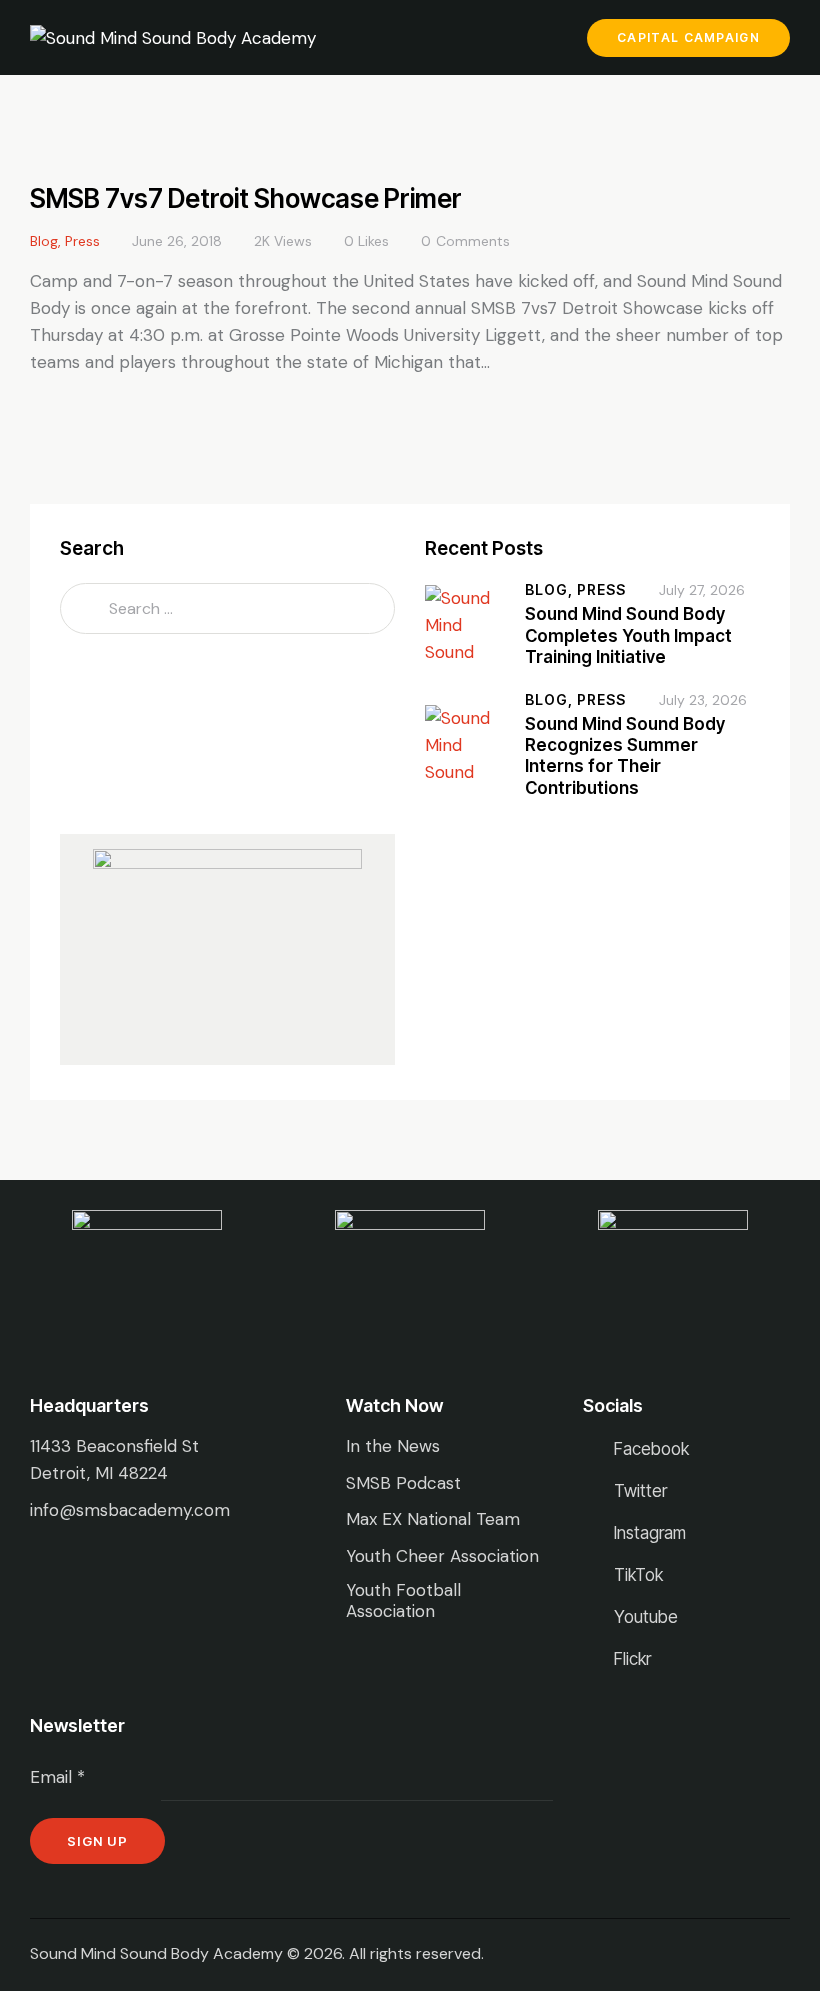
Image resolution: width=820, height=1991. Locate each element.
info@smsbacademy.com (130, 1510)
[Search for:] (227, 608)
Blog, (551, 589)
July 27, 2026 (702, 590)
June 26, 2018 (177, 241)
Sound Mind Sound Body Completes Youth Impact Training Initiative (628, 635)
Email (57, 1777)
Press (82, 241)
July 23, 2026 (703, 700)
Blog (44, 241)
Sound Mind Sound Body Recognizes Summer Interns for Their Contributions (625, 756)
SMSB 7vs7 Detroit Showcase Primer (246, 198)
